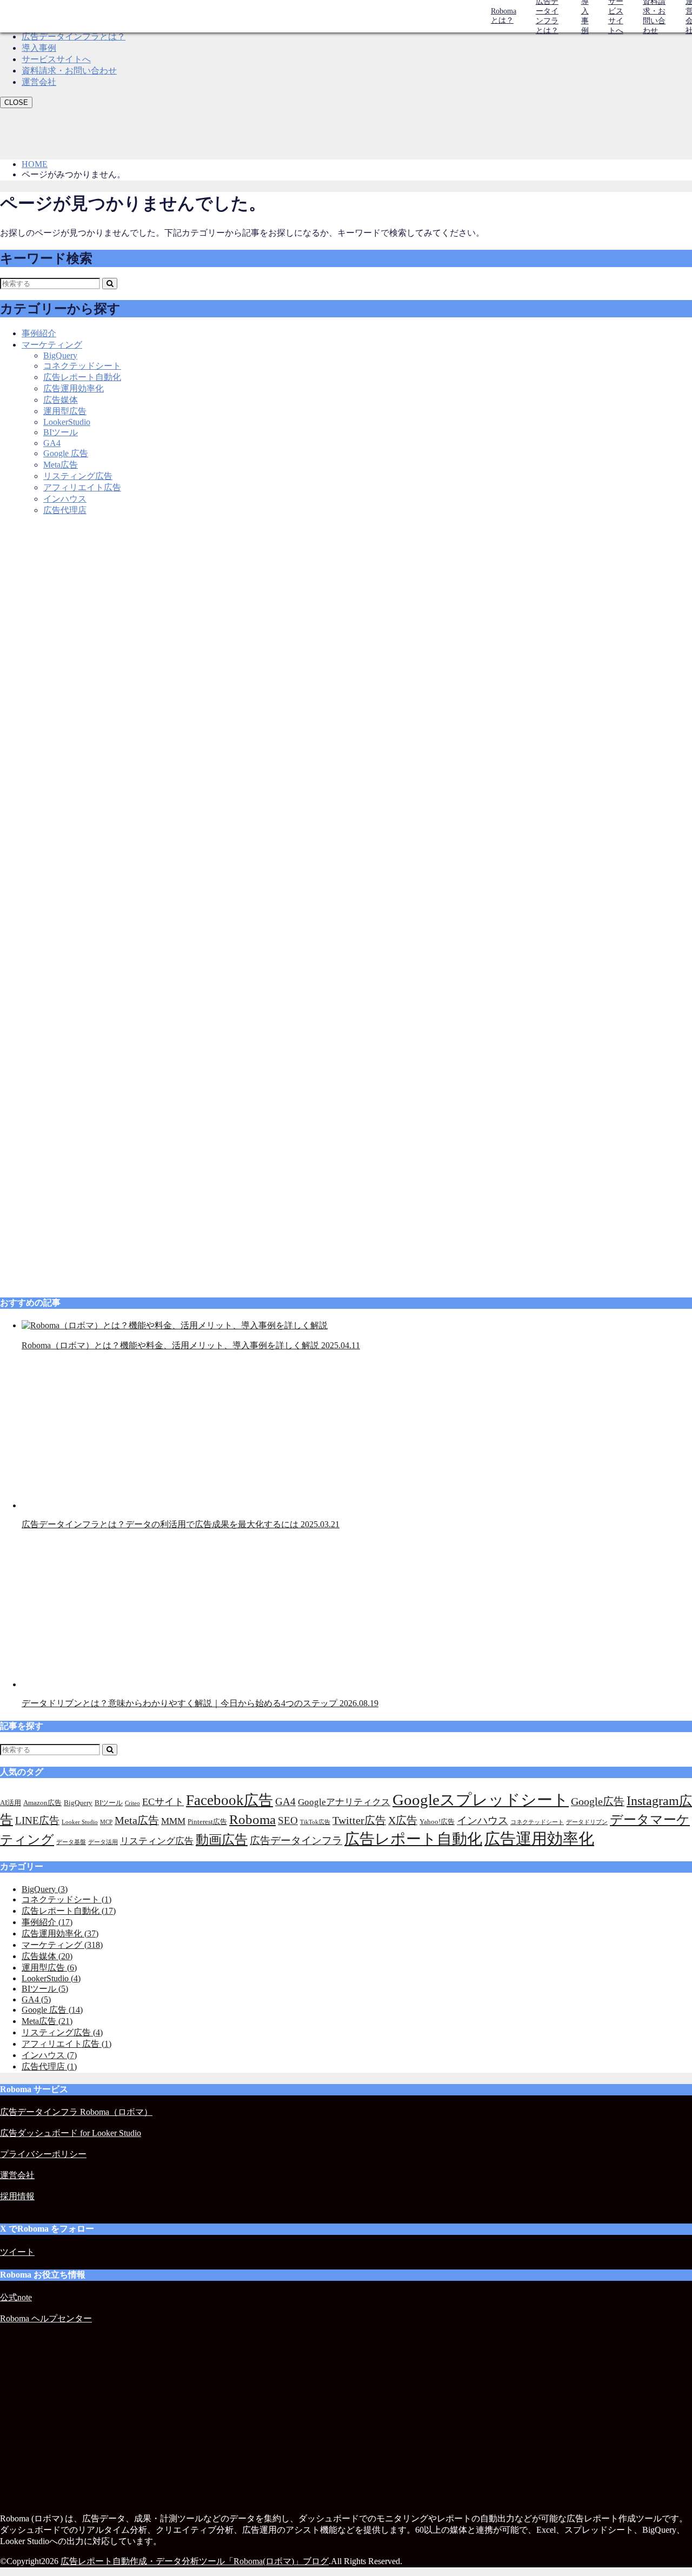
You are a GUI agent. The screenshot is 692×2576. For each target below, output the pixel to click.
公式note (16, 2297)
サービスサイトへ (56, 59)
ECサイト (163, 1802)
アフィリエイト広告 (82, 487)
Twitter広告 (359, 1820)
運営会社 (39, 82)
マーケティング (52, 345)
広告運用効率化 (74, 388)
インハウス (65, 499)
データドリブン (587, 1822)
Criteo (132, 1803)
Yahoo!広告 (437, 1822)
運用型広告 (65, 411)
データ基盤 (71, 1842)
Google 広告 (66, 453)
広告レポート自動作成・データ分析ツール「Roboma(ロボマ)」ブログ (195, 2561)
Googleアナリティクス (344, 1802)
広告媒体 (61, 400)
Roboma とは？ (504, 16)
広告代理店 (65, 510)
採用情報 (17, 2196)
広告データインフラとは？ (74, 36)
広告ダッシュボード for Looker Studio (71, 2133)
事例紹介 (39, 333)
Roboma (252, 1819)
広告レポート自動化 (82, 377)
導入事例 (39, 48)
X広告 (403, 1820)
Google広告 (598, 1801)
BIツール (61, 432)
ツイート (17, 2252)
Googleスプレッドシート (481, 1800)
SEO (288, 1820)
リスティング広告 (78, 476)
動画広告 (222, 1839)
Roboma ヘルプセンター (46, 2318)
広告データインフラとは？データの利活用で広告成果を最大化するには (181, 1524)
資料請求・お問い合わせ (69, 71)
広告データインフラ (296, 1841)
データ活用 (103, 1842)
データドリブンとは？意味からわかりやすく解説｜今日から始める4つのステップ (200, 1703)
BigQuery (60, 355)
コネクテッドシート (82, 366)
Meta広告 (61, 465)
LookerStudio (67, 422)
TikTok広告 (315, 1822)
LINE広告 (37, 1820)
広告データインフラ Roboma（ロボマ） (76, 2112)
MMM (173, 1821)
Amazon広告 (42, 1803)
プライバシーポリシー (43, 2154)
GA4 (52, 443)
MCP (106, 1822)
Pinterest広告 (207, 1822)
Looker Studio (80, 1822)
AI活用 (11, 1803)
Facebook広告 (229, 1800)
